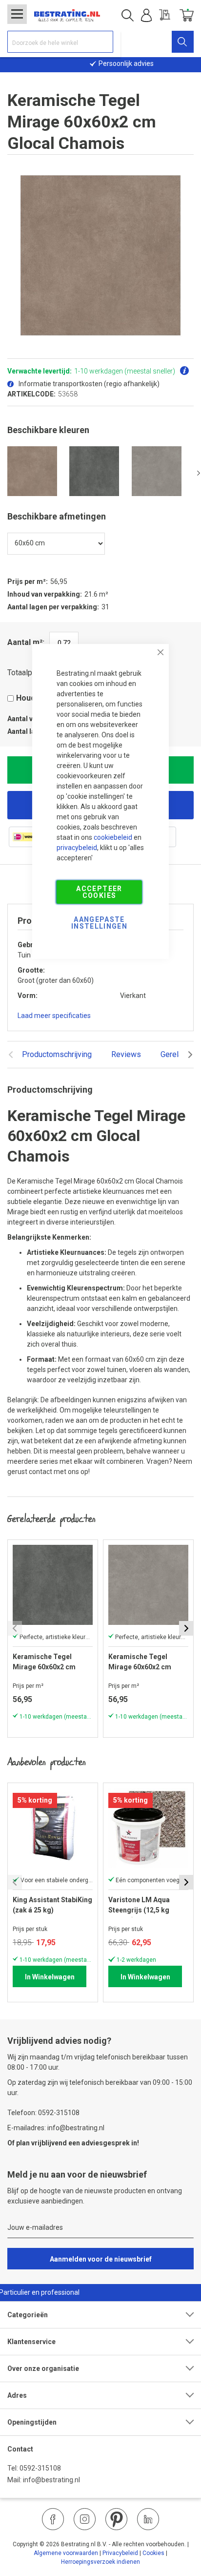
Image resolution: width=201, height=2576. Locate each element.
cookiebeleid (113, 837)
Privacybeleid (120, 2553)
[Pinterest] (116, 2519)
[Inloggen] (146, 16)
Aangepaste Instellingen (99, 923)
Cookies (153, 2553)
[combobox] (60, 42)
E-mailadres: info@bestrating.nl (56, 2128)
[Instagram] (85, 2519)
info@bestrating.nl (51, 2480)
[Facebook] (53, 2519)
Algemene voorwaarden (66, 2553)
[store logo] (67, 16)
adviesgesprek (106, 2143)
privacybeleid (77, 848)
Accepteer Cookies (99, 892)
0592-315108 (40, 2468)
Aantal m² (25, 642)
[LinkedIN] (148, 2519)
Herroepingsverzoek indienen (100, 2562)
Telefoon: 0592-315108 (43, 2113)
